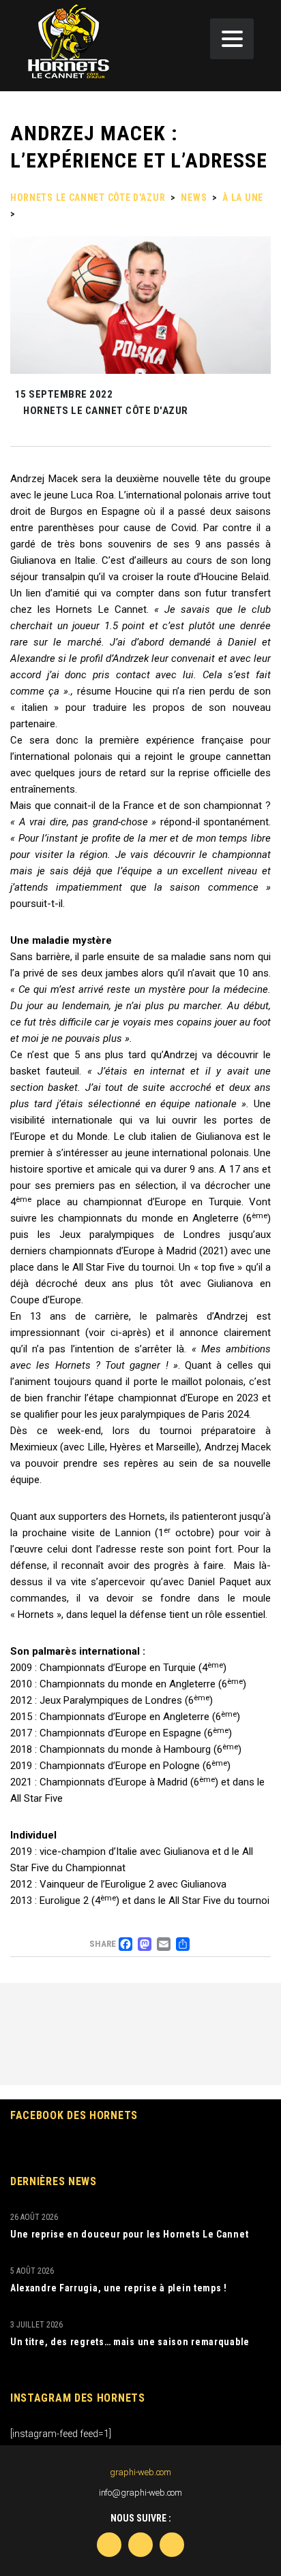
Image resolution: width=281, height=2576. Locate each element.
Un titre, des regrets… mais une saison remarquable (130, 2342)
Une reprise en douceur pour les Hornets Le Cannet (129, 2234)
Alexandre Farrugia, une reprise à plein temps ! (119, 2288)
